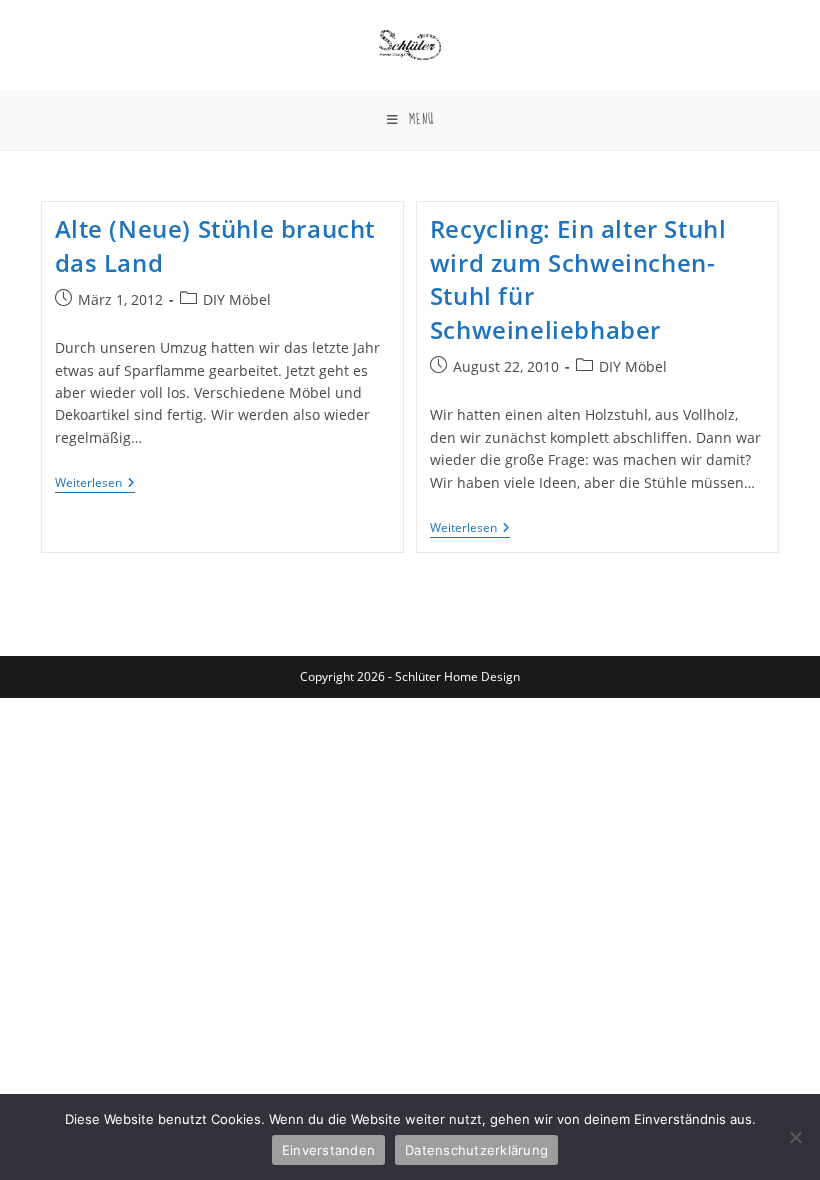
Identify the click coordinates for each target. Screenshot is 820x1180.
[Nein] (795, 1137)
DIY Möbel (237, 299)
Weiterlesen (95, 484)
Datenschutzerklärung (476, 1150)
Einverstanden (328, 1150)
